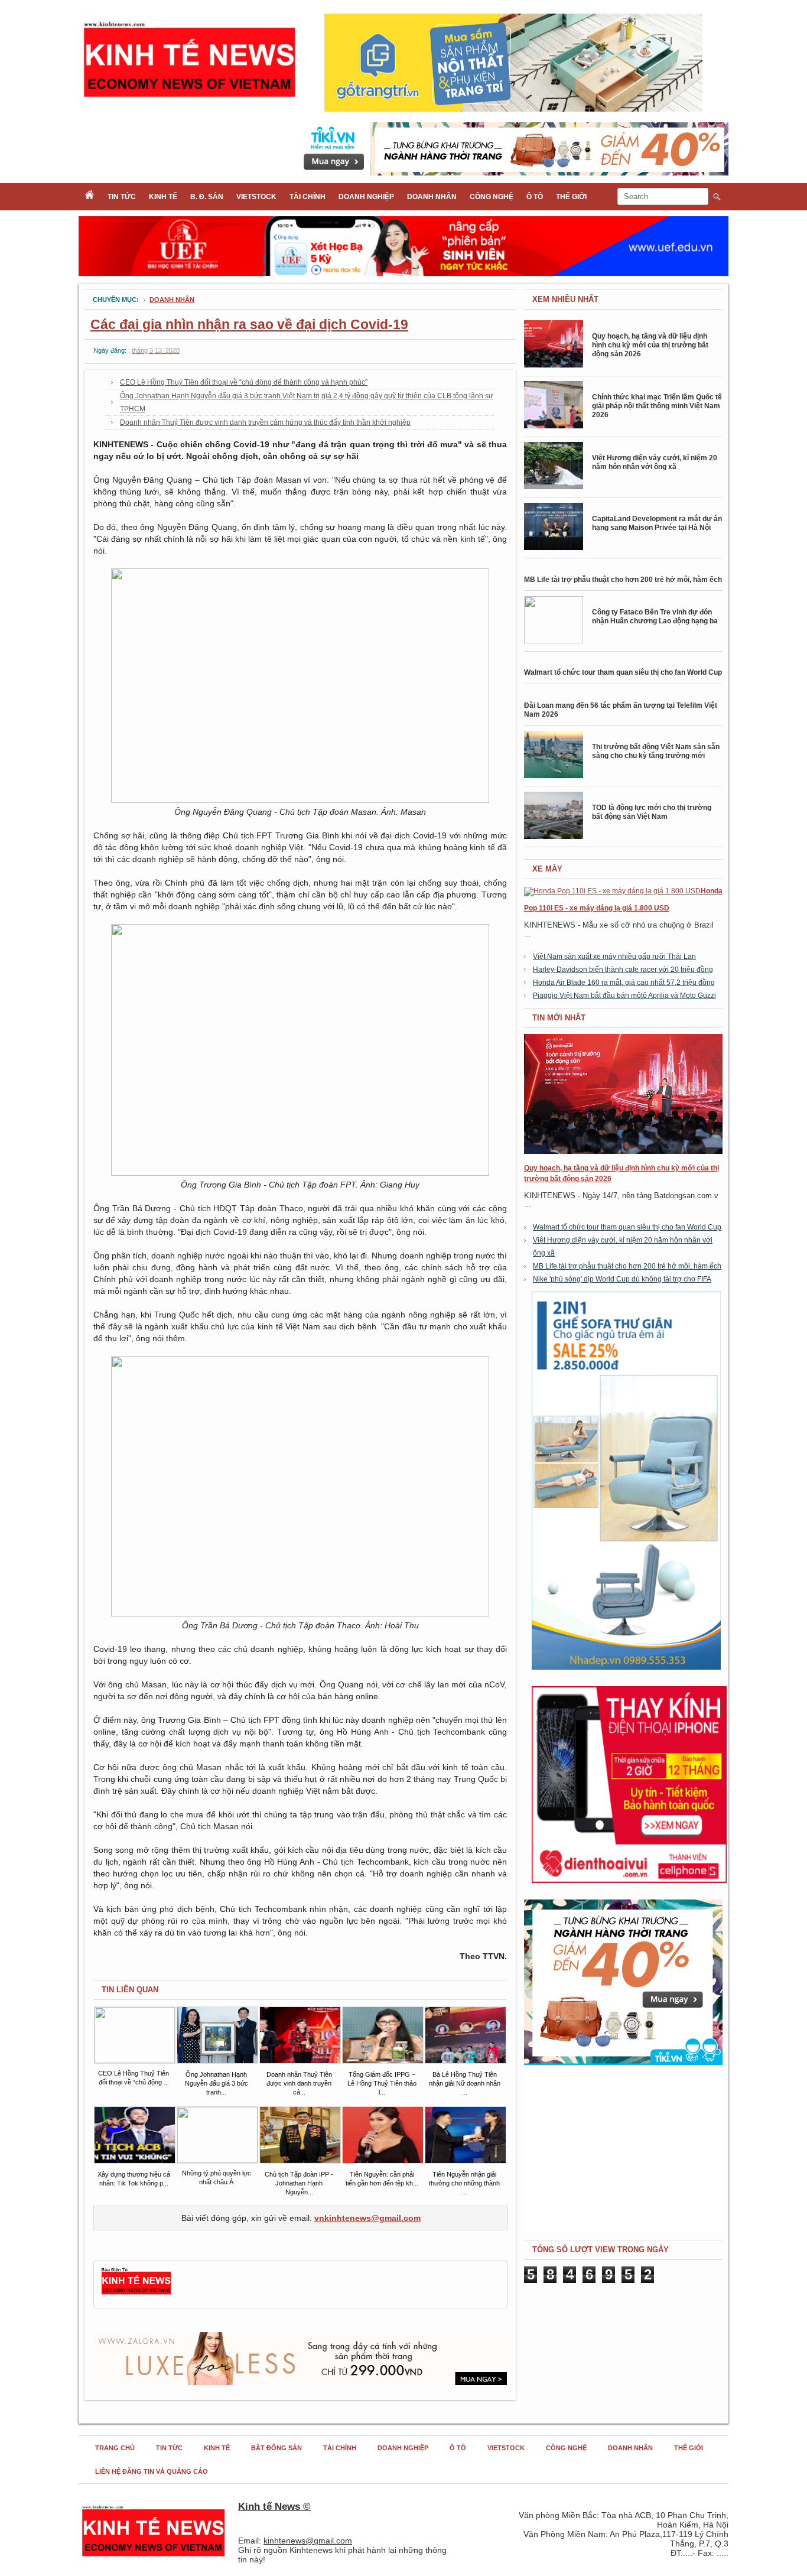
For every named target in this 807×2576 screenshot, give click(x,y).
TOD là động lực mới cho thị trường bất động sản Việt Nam (652, 812)
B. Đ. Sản (207, 197)
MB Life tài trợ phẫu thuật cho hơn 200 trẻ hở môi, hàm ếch (623, 580)
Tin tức (122, 197)
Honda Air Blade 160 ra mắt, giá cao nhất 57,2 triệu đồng (624, 983)
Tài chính (307, 197)
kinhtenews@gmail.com (308, 2541)
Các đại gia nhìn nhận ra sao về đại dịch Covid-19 (249, 324)
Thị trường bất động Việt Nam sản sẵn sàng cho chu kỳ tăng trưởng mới (656, 751)
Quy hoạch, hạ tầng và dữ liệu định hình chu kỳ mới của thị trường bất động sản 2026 (650, 345)
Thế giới (571, 197)
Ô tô (535, 197)
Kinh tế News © (274, 2507)
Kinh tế (163, 197)
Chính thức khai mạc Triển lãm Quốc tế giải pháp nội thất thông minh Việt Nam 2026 (657, 406)
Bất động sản (276, 2448)
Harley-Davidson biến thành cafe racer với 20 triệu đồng (623, 970)
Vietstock (256, 197)
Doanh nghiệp (366, 197)
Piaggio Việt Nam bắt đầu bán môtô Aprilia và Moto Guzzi (624, 996)
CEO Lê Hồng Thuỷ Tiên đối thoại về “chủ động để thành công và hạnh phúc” (244, 382)
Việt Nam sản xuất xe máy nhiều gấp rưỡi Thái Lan (614, 957)
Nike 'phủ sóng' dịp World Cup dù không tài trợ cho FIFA (622, 1279)
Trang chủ (115, 2448)
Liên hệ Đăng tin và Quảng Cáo (152, 2471)
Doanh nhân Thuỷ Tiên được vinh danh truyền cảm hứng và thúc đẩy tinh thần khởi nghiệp (265, 422)
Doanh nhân (432, 197)
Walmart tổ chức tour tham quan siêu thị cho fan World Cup (623, 672)
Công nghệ (492, 197)
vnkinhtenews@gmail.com (367, 2218)
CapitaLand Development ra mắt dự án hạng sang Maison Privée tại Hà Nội (657, 523)
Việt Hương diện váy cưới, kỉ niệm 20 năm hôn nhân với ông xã (655, 462)
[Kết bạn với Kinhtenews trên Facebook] (136, 2293)
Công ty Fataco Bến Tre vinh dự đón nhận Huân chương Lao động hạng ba (655, 617)
